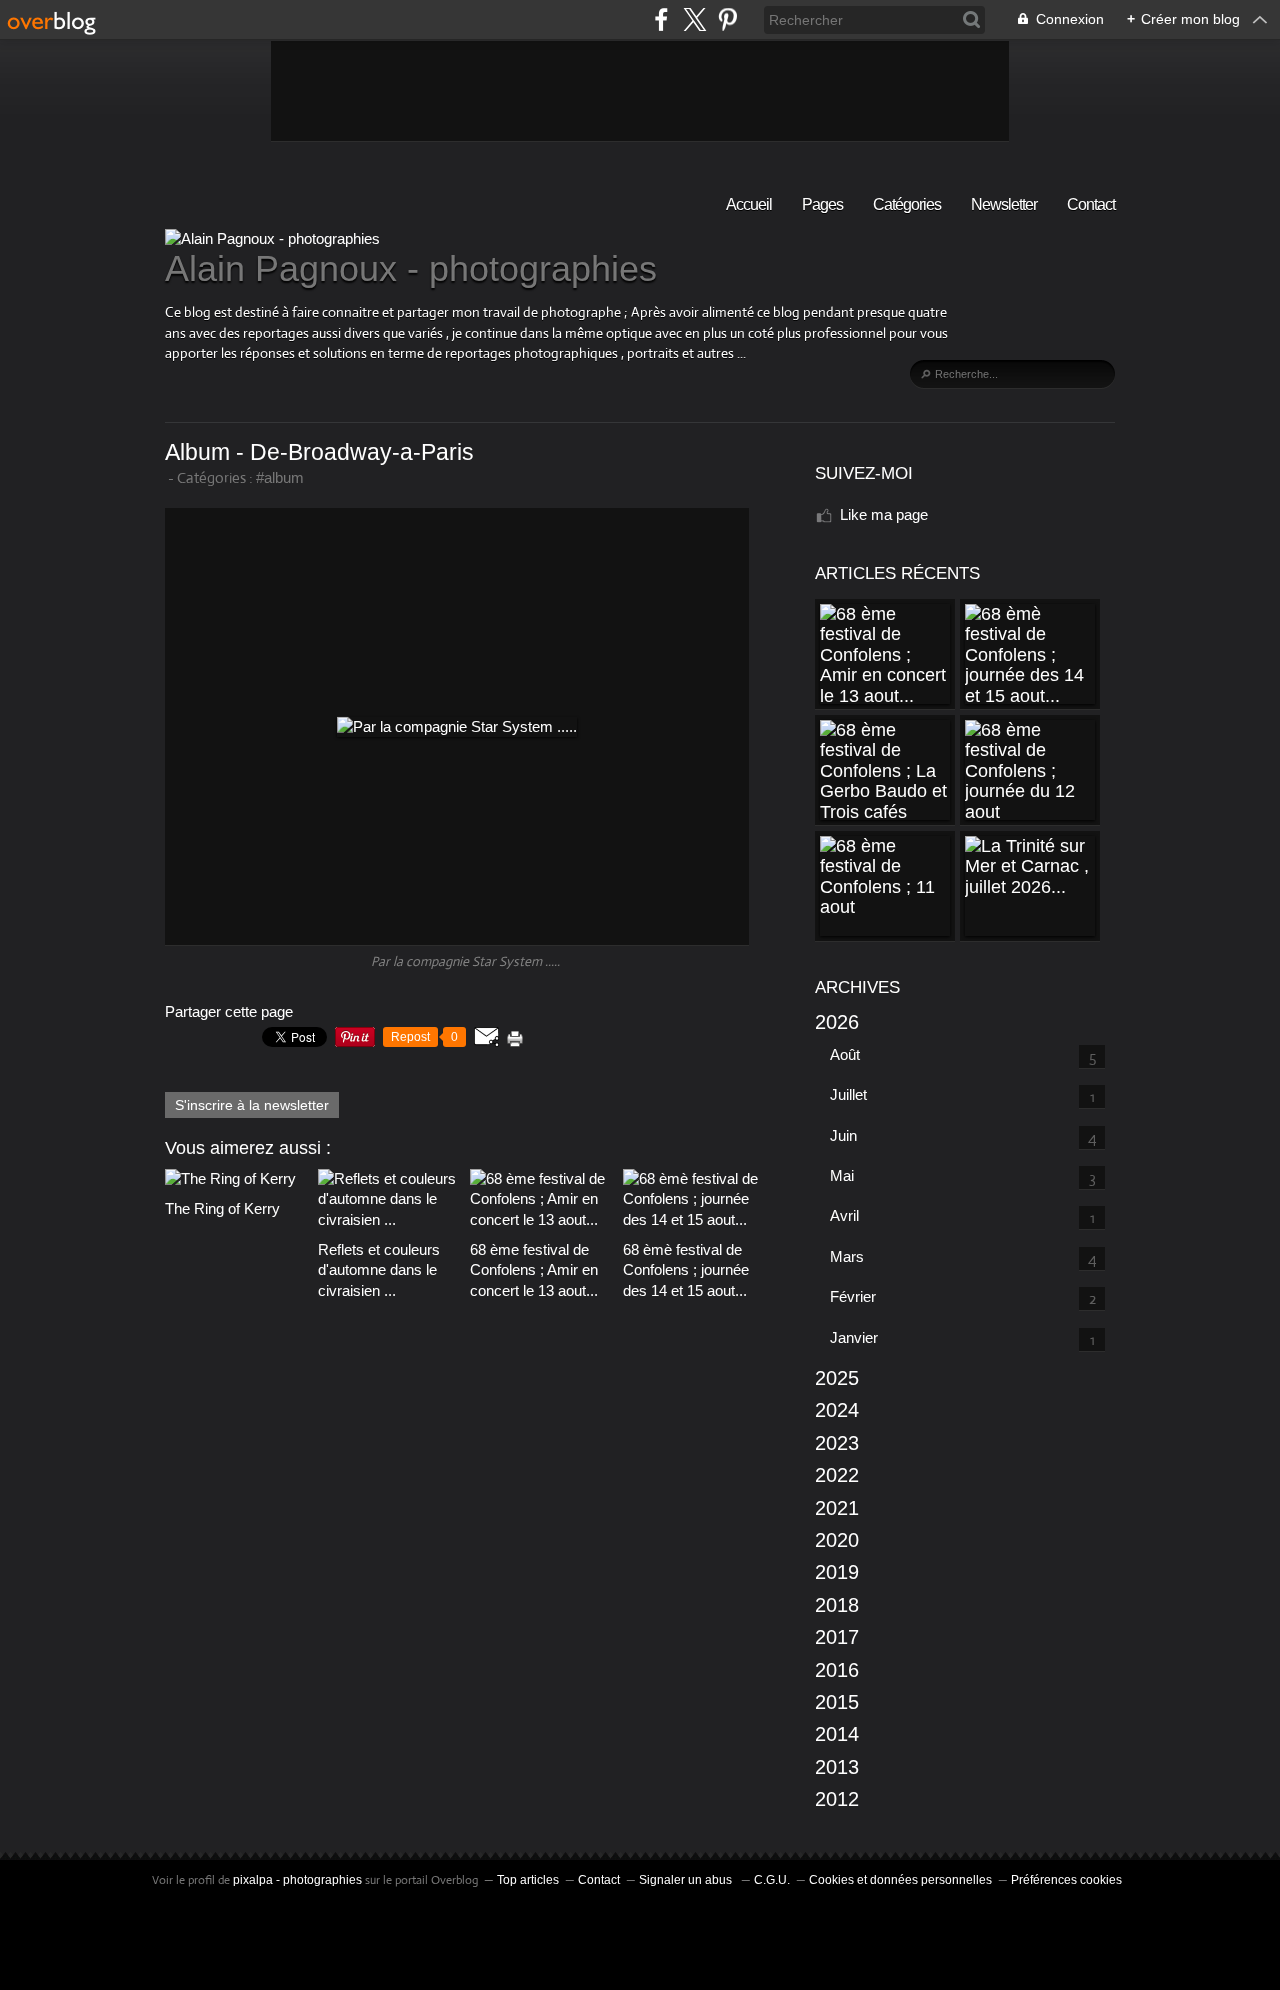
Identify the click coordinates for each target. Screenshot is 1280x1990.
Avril (844, 1215)
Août (845, 1054)
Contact (1091, 204)
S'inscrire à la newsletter (252, 1105)
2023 (837, 1443)
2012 (837, 1799)
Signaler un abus (687, 1880)
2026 (837, 1022)
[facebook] (661, 19)
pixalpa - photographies (297, 1880)
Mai (842, 1175)
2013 (837, 1767)
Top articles (528, 1880)
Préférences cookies (1066, 1880)
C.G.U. (772, 1880)
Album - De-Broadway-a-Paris (319, 452)
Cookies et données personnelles (900, 1880)
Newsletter (1004, 204)
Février (853, 1296)
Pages (822, 204)
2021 (837, 1508)
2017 (837, 1637)
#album (280, 477)
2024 (837, 1410)
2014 (837, 1734)
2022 (837, 1475)
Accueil (749, 204)
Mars (847, 1256)
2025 (837, 1378)
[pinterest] (727, 19)
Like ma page (884, 514)
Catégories (907, 204)
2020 (837, 1540)
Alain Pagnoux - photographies (411, 268)
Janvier (854, 1337)
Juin (843, 1135)
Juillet (848, 1094)
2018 (837, 1605)
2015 (837, 1702)
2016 (837, 1670)
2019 (837, 1572)
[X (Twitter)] (694, 19)
